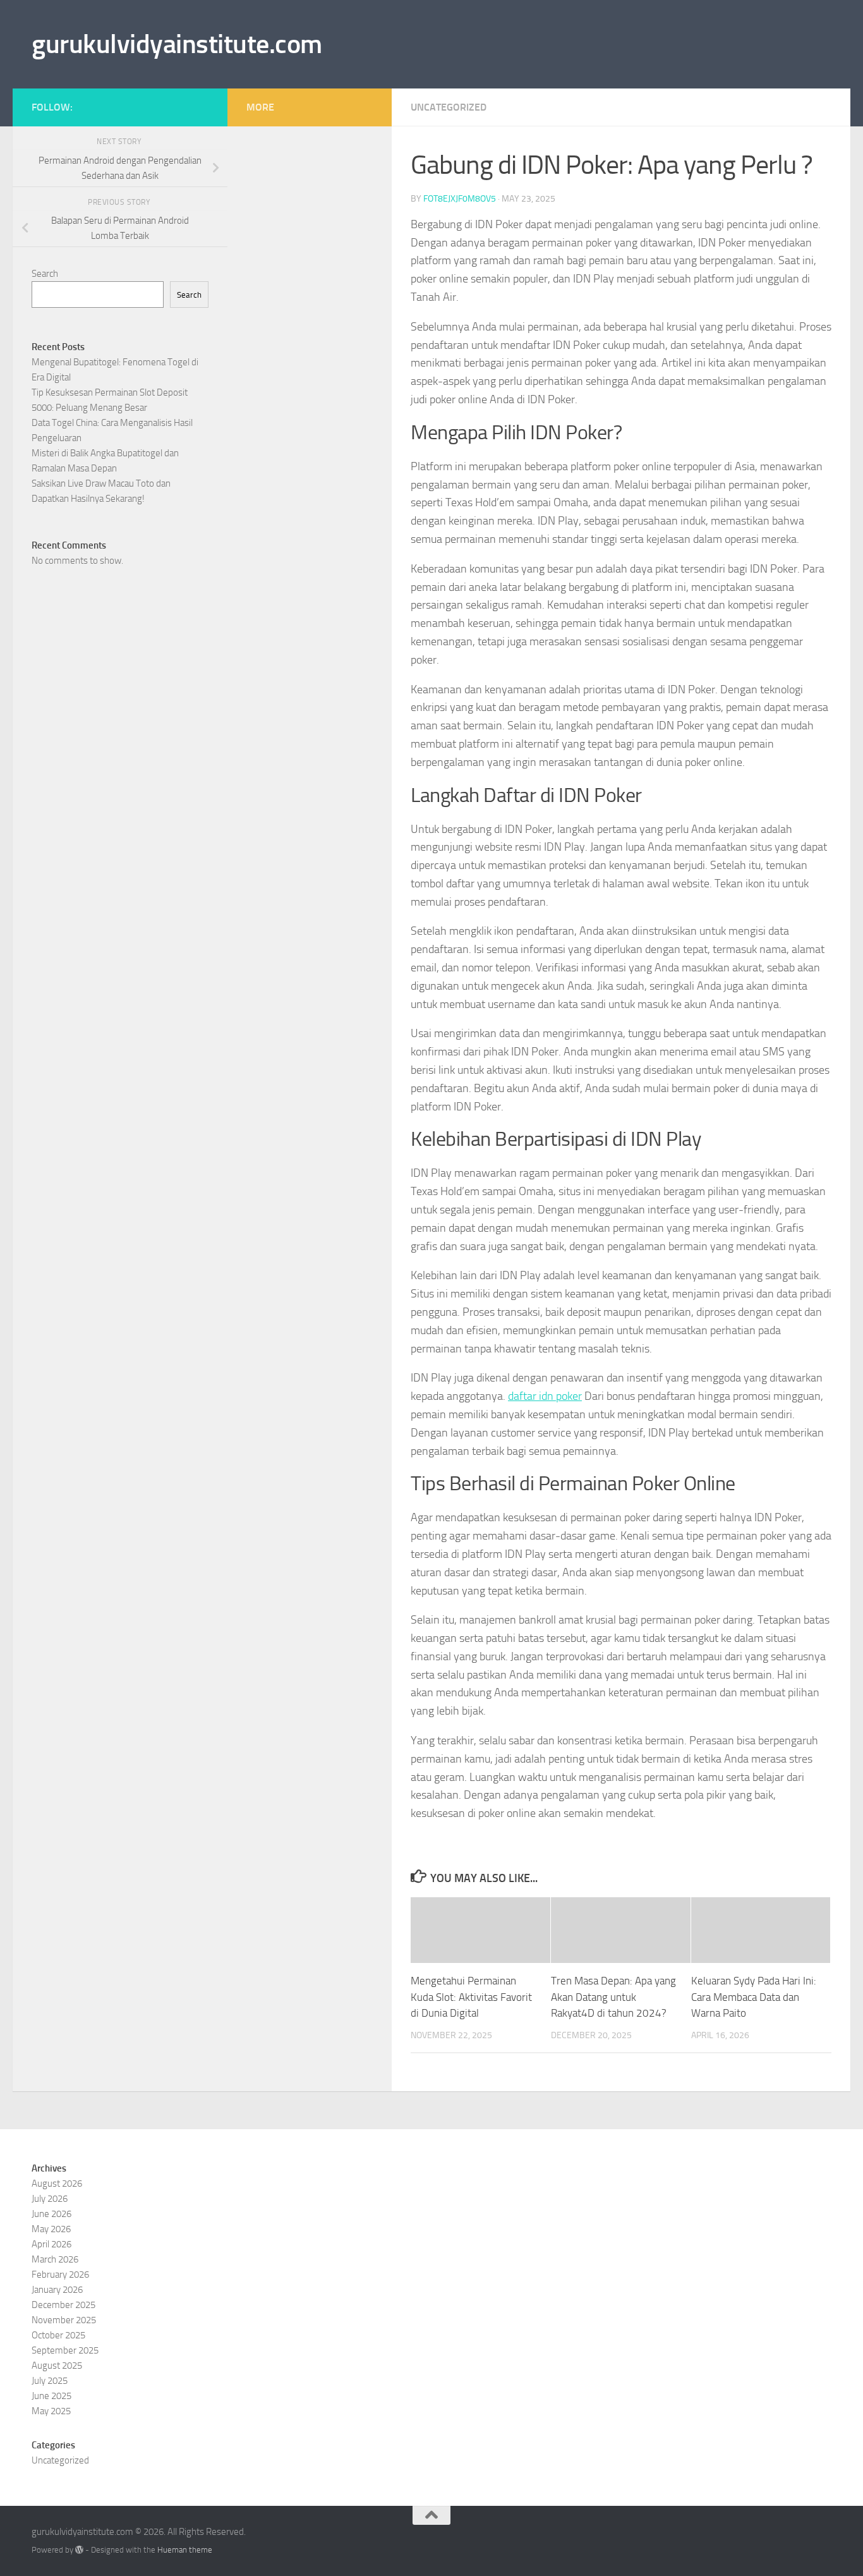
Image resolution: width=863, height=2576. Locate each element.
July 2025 (50, 2381)
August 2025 (57, 2366)
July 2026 (50, 2199)
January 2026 (57, 2290)
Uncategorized (449, 107)
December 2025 (63, 2305)
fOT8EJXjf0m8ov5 (460, 199)
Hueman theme (185, 2550)
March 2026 (55, 2259)
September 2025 (65, 2350)
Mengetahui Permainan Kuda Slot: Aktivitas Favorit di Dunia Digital (471, 1997)
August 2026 (57, 2184)
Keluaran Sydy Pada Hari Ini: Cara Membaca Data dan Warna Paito (754, 1997)
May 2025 (51, 2411)
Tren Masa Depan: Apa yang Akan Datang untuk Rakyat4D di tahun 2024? (613, 1997)
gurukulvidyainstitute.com (177, 44)
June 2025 (51, 2396)
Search (45, 274)
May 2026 (51, 2229)
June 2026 (51, 2214)
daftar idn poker (545, 1396)
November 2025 (64, 2320)
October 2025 (58, 2335)
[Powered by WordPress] (79, 2550)
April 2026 (51, 2244)
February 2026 (60, 2275)
